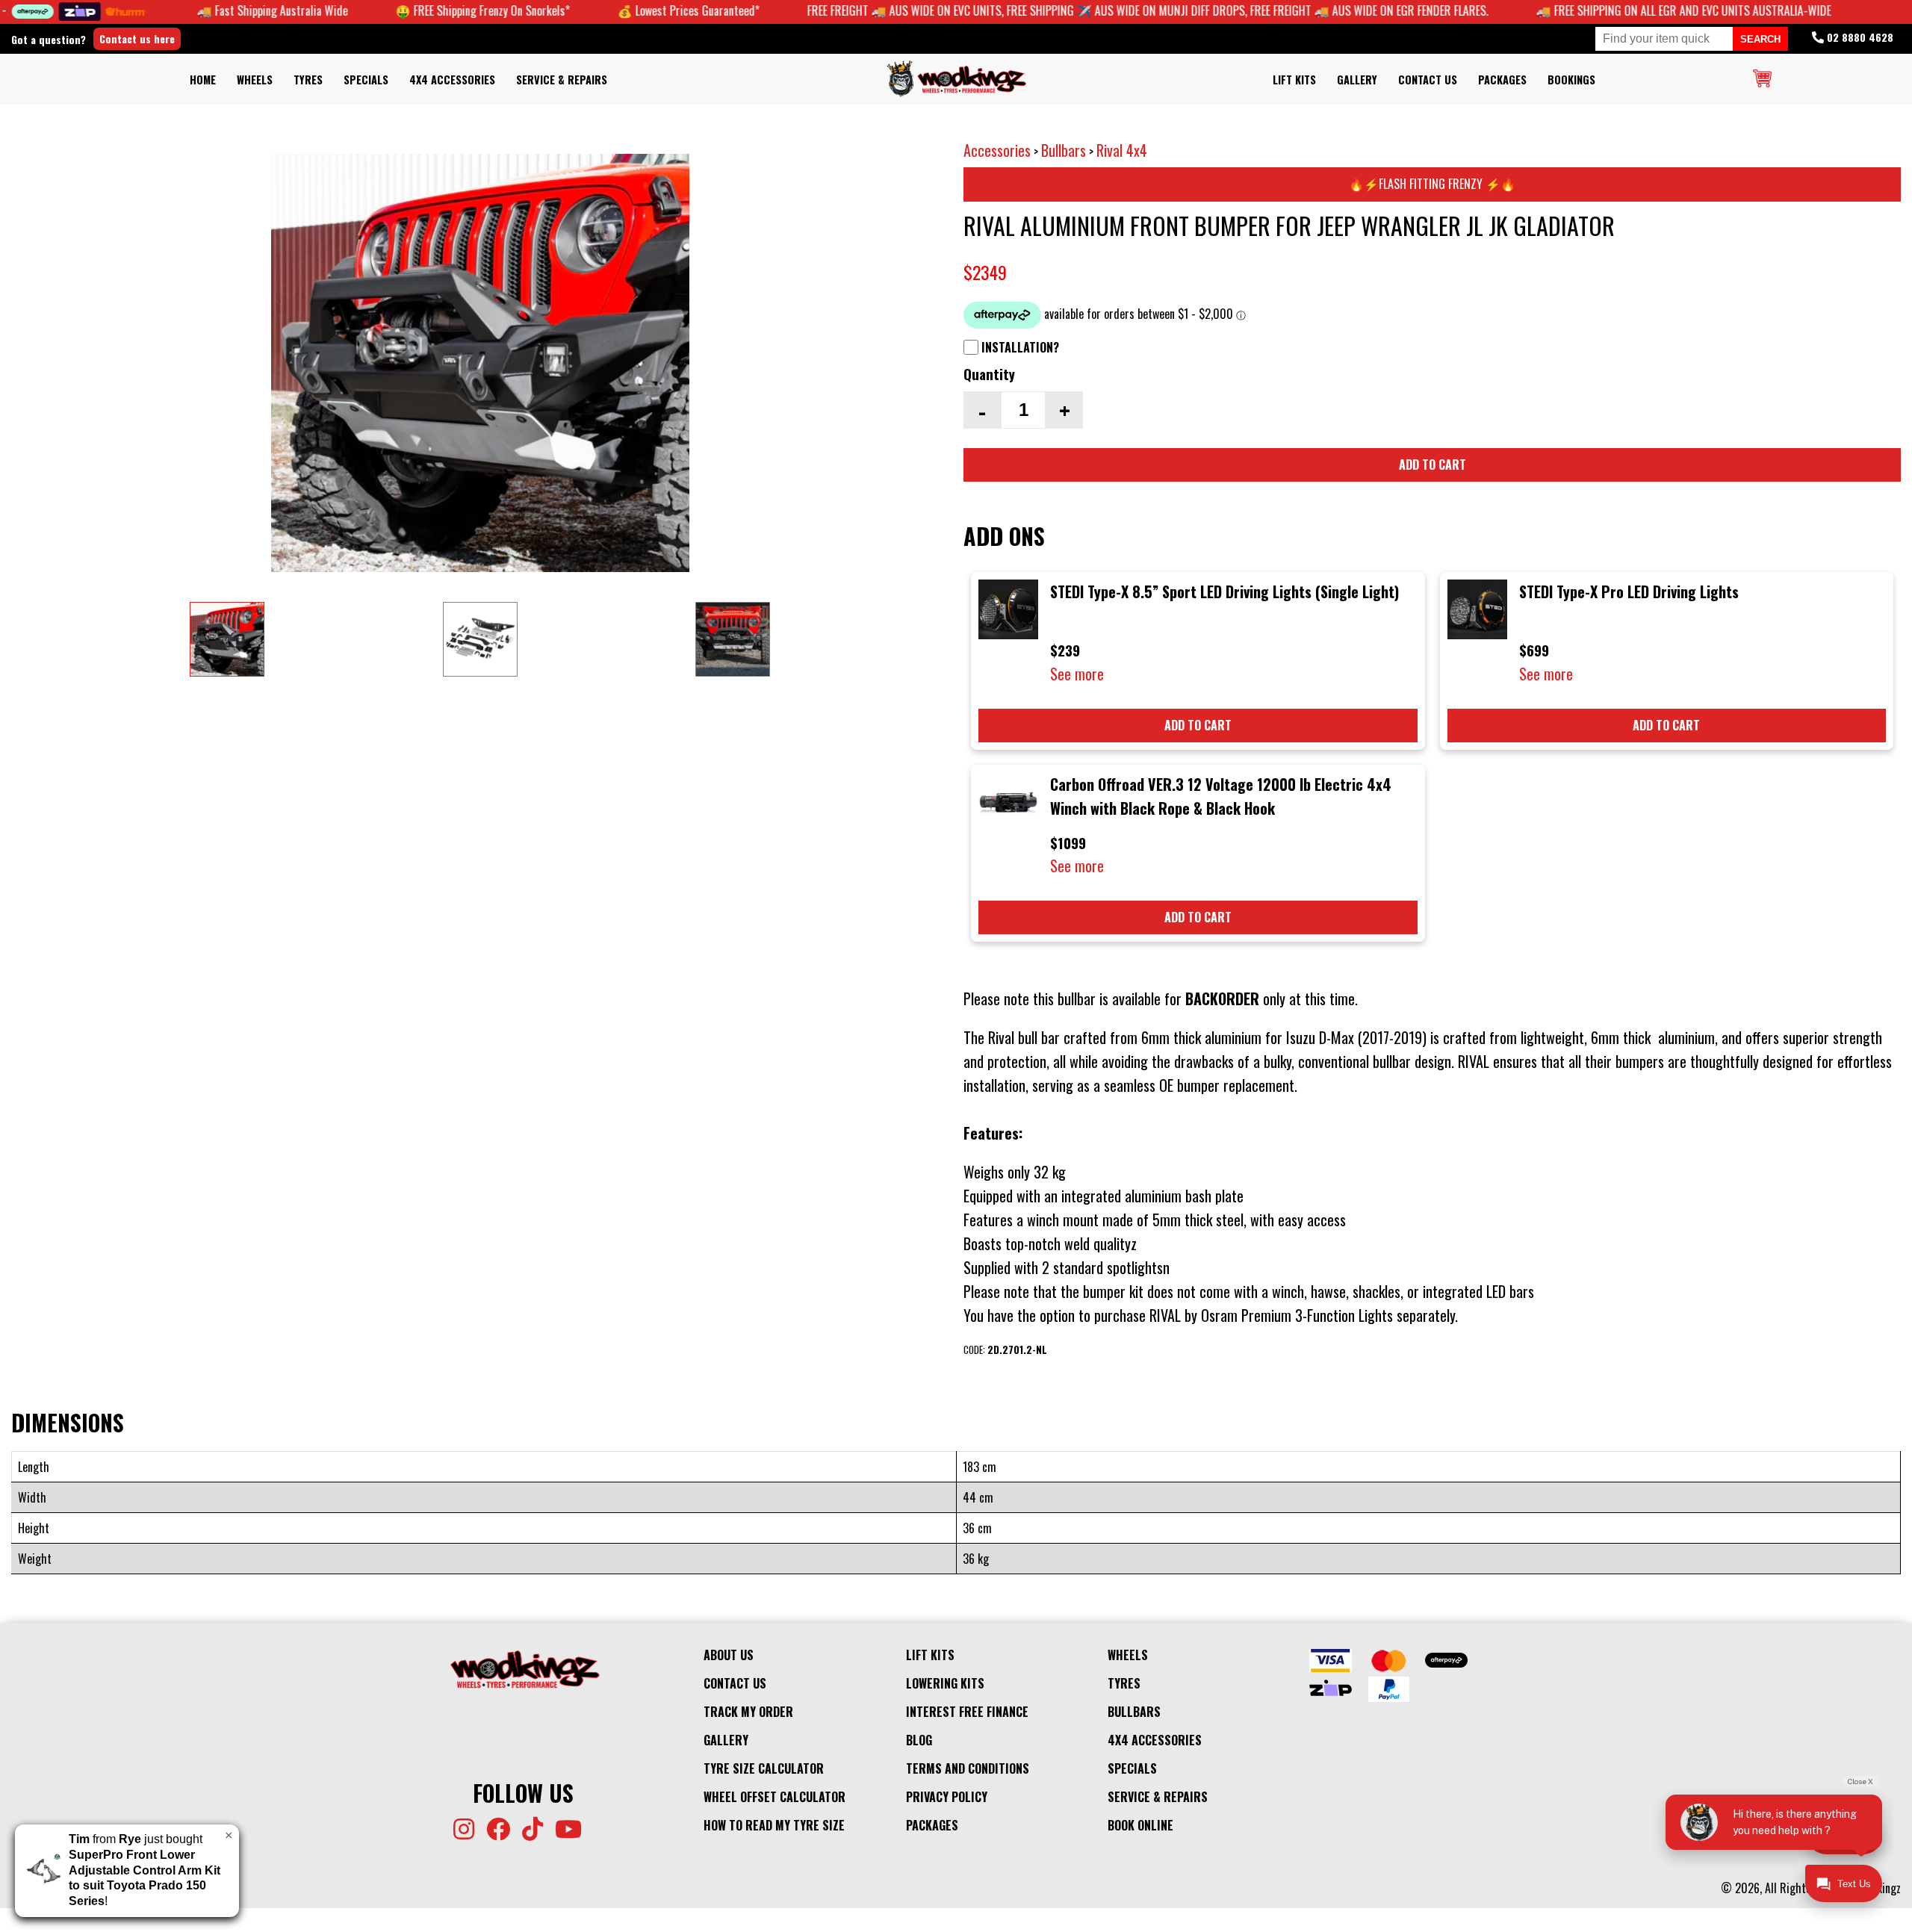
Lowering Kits (945, 1683)
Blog (919, 1740)
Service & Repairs (562, 80)
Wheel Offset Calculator (775, 1797)
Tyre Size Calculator (764, 1768)
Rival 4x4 (1122, 150)
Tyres (308, 80)
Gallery (1357, 80)
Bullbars (1064, 150)
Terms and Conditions (968, 1768)
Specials (366, 80)
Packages (1502, 80)
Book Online (1140, 1825)
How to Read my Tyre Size (774, 1825)
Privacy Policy (947, 1797)
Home (203, 80)
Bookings (1571, 80)
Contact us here (137, 38)
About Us (729, 1655)
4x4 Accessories (452, 80)
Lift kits (1294, 80)
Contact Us (1428, 80)
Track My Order (748, 1712)
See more (1077, 674)
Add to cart (1433, 465)
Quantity (989, 374)
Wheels (255, 80)
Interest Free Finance (967, 1712)
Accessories (997, 150)
